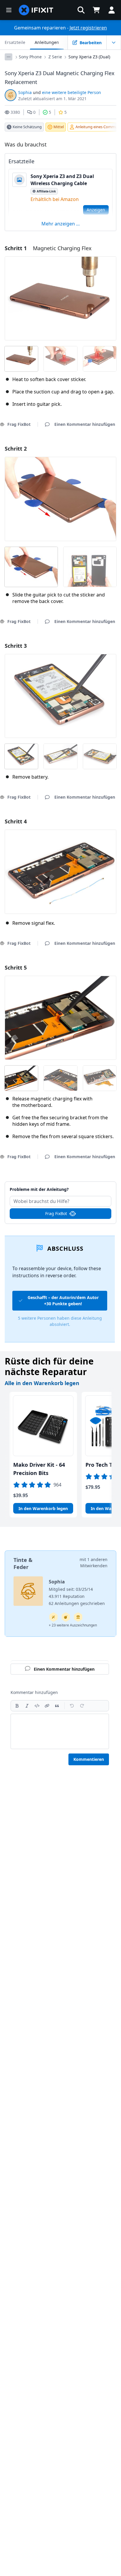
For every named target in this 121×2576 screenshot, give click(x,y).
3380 (15, 112)
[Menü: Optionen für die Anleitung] (114, 42)
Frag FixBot (56, 1213)
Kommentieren (89, 1759)
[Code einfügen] (37, 1706)
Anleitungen (47, 42)
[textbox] (60, 1731)
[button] (81, 10)
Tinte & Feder (23, 1563)
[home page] (36, 10)
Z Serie (55, 57)
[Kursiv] (27, 1706)
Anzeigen (96, 210)
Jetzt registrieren (88, 28)
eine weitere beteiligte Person (72, 92)
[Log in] (112, 10)
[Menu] (9, 10)
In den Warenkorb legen (43, 1508)
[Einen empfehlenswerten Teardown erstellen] (66, 1617)
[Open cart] (96, 10)
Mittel (59, 127)
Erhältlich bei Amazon (55, 199)
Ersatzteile (15, 42)
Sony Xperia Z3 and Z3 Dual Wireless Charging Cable (62, 180)
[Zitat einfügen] (57, 1706)
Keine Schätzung (27, 127)
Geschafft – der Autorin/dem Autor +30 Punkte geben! (63, 1301)
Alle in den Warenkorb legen (42, 1383)
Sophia (25, 92)
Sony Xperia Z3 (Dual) (89, 57)
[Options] (9, 57)
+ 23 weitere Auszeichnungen (73, 1625)
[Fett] (17, 1706)
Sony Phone (30, 57)
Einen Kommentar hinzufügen (61, 1186)
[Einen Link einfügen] (47, 1706)
